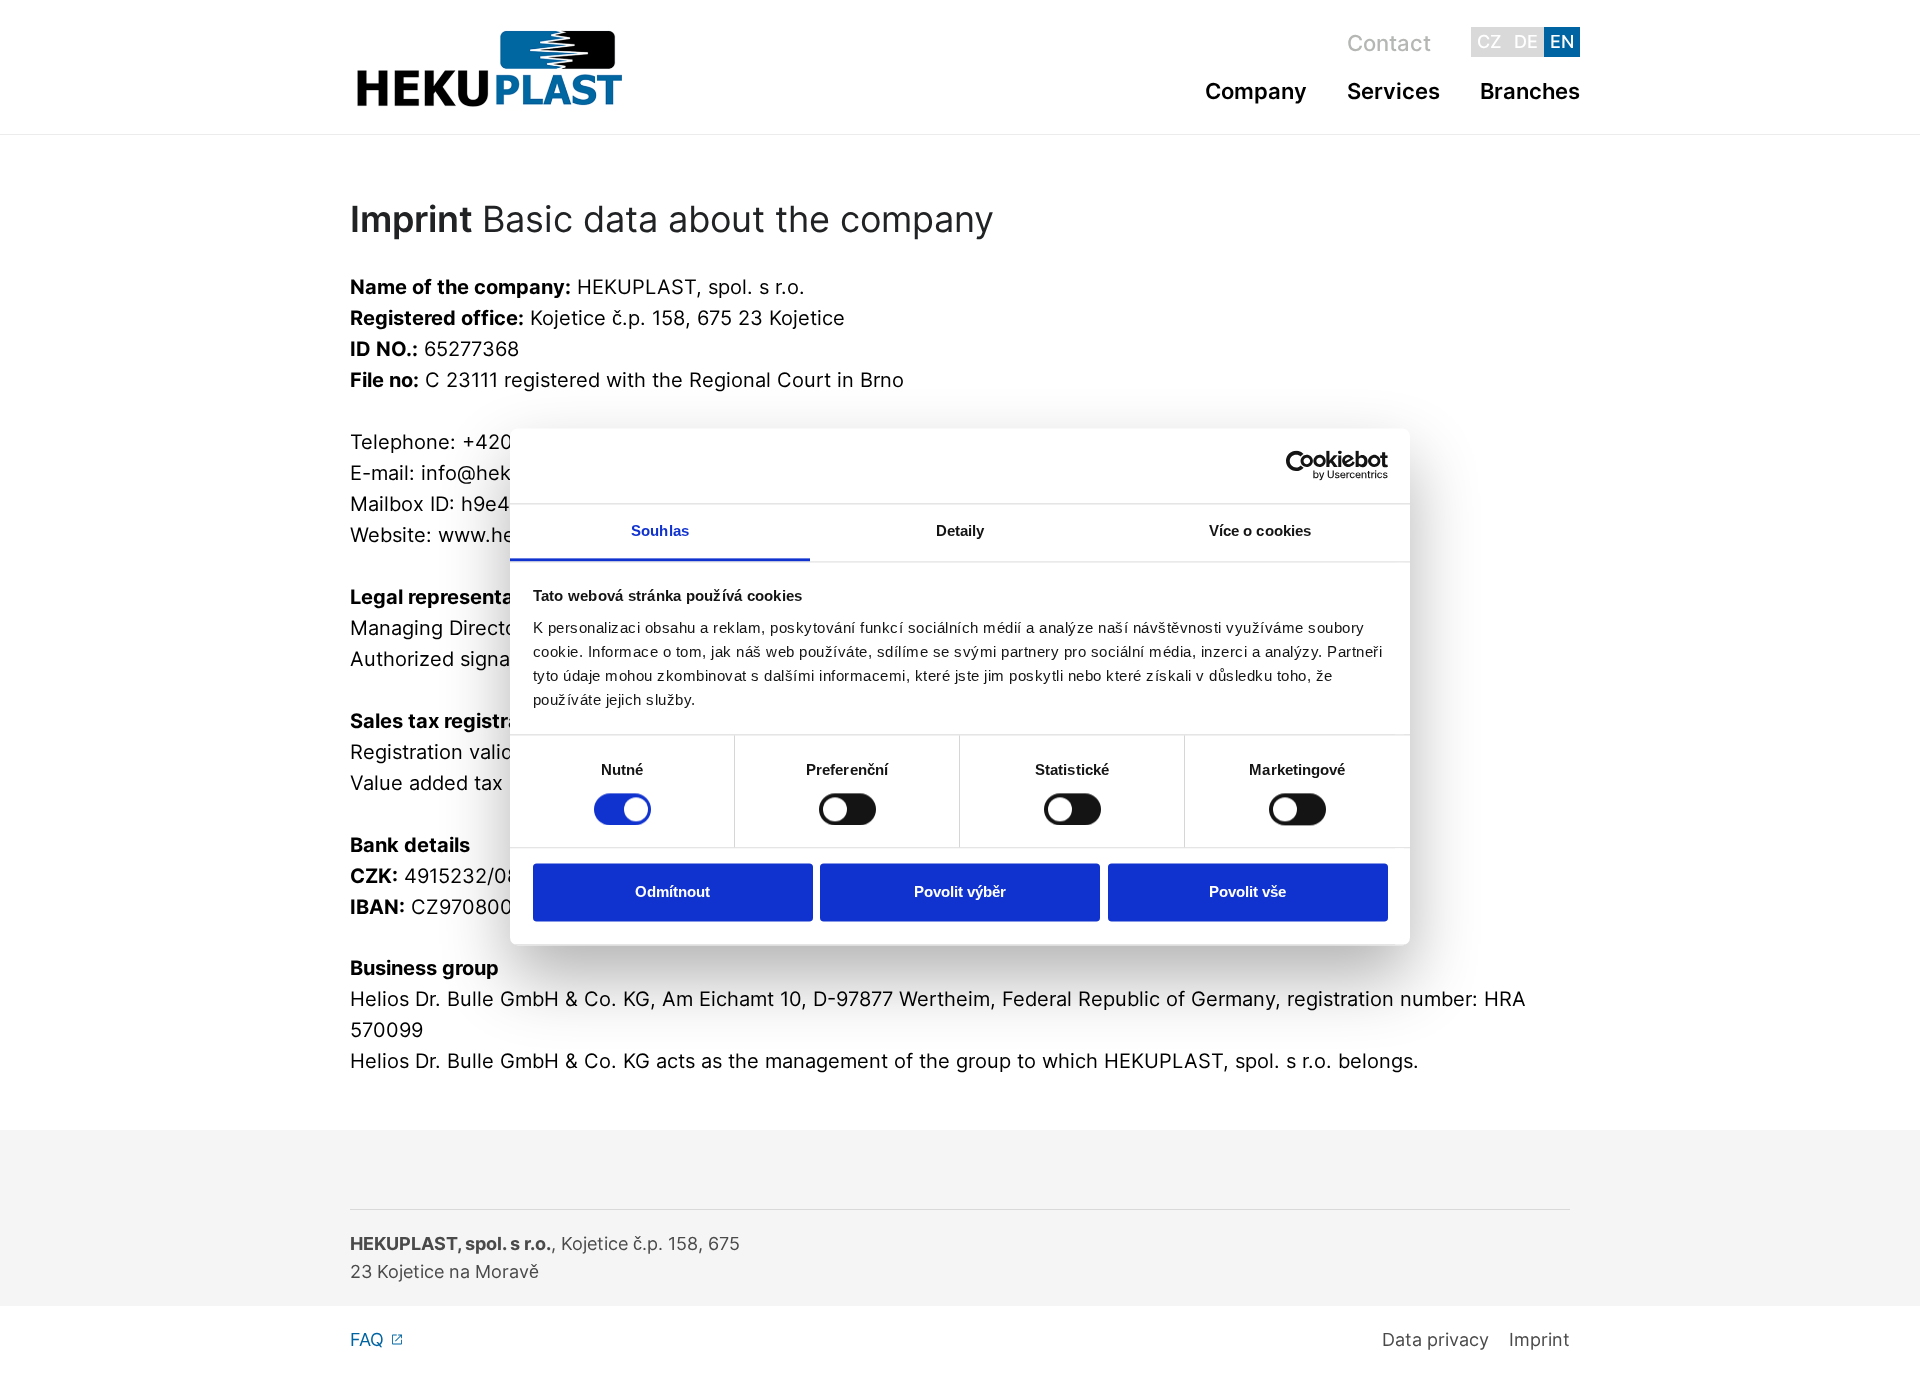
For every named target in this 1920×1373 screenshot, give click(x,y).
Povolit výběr (960, 892)
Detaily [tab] (960, 530)
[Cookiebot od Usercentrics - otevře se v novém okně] (1300, 465)
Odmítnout (672, 892)
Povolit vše (1247, 892)
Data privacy (1435, 1339)
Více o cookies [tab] (1260, 530)
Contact (1389, 43)
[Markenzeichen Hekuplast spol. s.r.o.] (490, 67)
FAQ (367, 1339)
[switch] (847, 809)
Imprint (1539, 1339)
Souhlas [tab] (660, 530)
